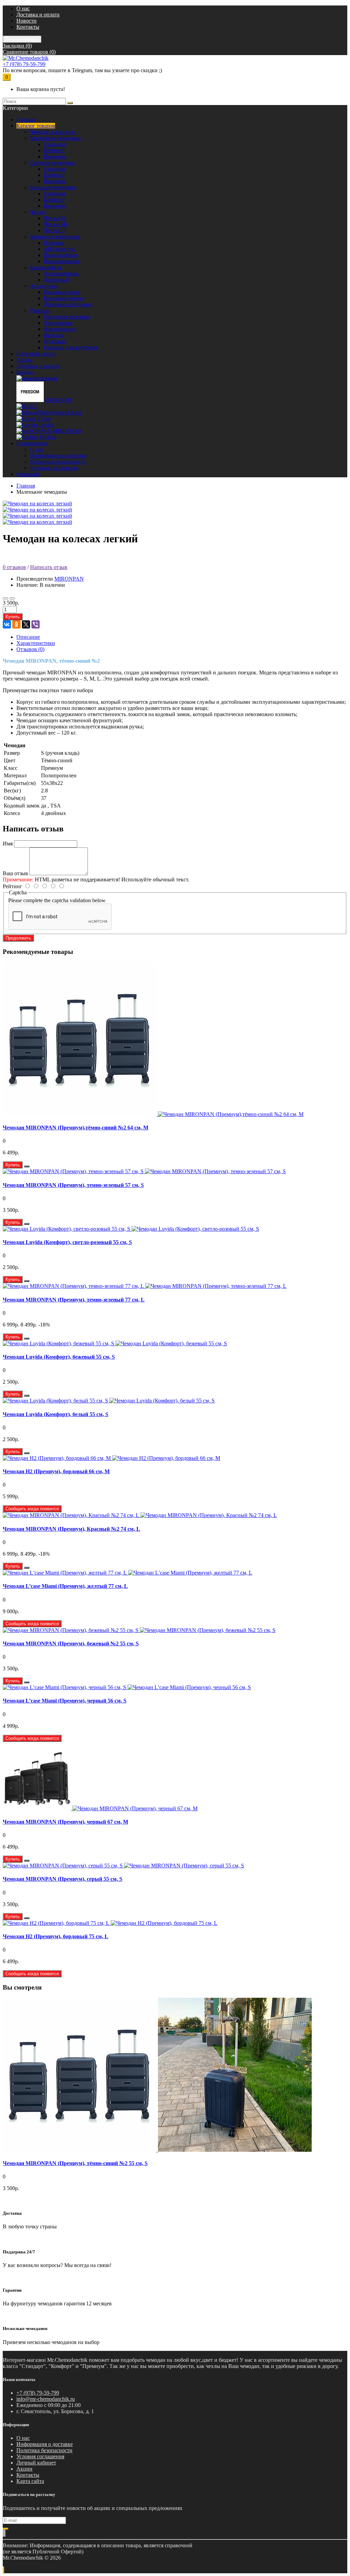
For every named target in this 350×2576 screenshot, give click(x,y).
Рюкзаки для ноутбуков (71, 347)
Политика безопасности (58, 462)
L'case (44, 419)
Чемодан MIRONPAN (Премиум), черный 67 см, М (65, 1822)
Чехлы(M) (55, 224)
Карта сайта (30, 2481)
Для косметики (61, 274)
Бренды (25, 372)
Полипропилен (62, 261)
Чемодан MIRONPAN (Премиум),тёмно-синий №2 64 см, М (76, 1128)
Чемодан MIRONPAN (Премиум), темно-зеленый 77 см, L (74, 1300)
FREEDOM (58, 400)
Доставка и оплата (38, 15)
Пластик (54, 243)
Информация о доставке (58, 456)
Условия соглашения (54, 468)
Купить (13, 617)
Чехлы (38, 212)
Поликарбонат (61, 255)
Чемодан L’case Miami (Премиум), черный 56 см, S (65, 1701)
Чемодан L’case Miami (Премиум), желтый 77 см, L (65, 1586)
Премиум (55, 157)
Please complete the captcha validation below (57, 900)
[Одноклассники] (16, 624)
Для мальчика (60, 329)
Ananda (49, 378)
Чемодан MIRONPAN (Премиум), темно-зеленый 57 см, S (73, 1185)
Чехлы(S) (55, 218)
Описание (28, 637)
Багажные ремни (63, 298)
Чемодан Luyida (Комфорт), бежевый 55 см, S (59, 1357)
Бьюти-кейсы (46, 267)
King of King (67, 412)
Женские (54, 335)
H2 (33, 406)
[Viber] (36, 624)
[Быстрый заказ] (27, 1166)
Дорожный (57, 280)
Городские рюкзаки (66, 317)
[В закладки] (5, 598)
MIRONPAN (67, 431)
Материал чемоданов (55, 237)
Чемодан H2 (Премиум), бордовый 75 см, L (56, 1936)
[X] (26, 624)
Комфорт (54, 150)
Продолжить (18, 938)
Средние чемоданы (52, 163)
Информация (32, 443)
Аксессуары (44, 286)
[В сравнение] (12, 598)
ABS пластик (59, 249)
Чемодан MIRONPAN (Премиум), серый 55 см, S (63, 1879)
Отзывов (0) (30, 649)
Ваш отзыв (15, 873)
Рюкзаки (40, 310)
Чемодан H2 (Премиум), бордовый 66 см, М (56, 1471)
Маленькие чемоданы (55, 138)
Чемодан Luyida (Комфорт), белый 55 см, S (56, 1414)
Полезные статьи (36, 354)
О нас (23, 8)
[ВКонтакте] (7, 624)
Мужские (55, 341)
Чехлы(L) (55, 230)
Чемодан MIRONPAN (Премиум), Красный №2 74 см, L (71, 1529)
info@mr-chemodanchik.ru (46, 2399)
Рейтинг (12, 886)
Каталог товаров (36, 126)
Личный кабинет (36, 2463)
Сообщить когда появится (32, 1509)
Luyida (46, 425)
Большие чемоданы (53, 187)
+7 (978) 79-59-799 (24, 64)
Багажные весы (62, 292)
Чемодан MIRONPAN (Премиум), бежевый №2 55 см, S (71, 1643)
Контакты (28, 27)
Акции (24, 360)
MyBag (48, 437)
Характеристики (36, 643)
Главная (26, 486)
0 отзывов (14, 567)
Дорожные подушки (68, 304)
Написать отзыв (49, 567)
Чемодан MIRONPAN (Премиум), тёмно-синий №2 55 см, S (75, 2163)
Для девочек (58, 323)
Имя (8, 844)
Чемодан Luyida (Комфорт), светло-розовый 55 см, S (67, 1242)
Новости (26, 21)
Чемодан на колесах (53, 132)
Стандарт (55, 144)
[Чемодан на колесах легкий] (37, 503)
